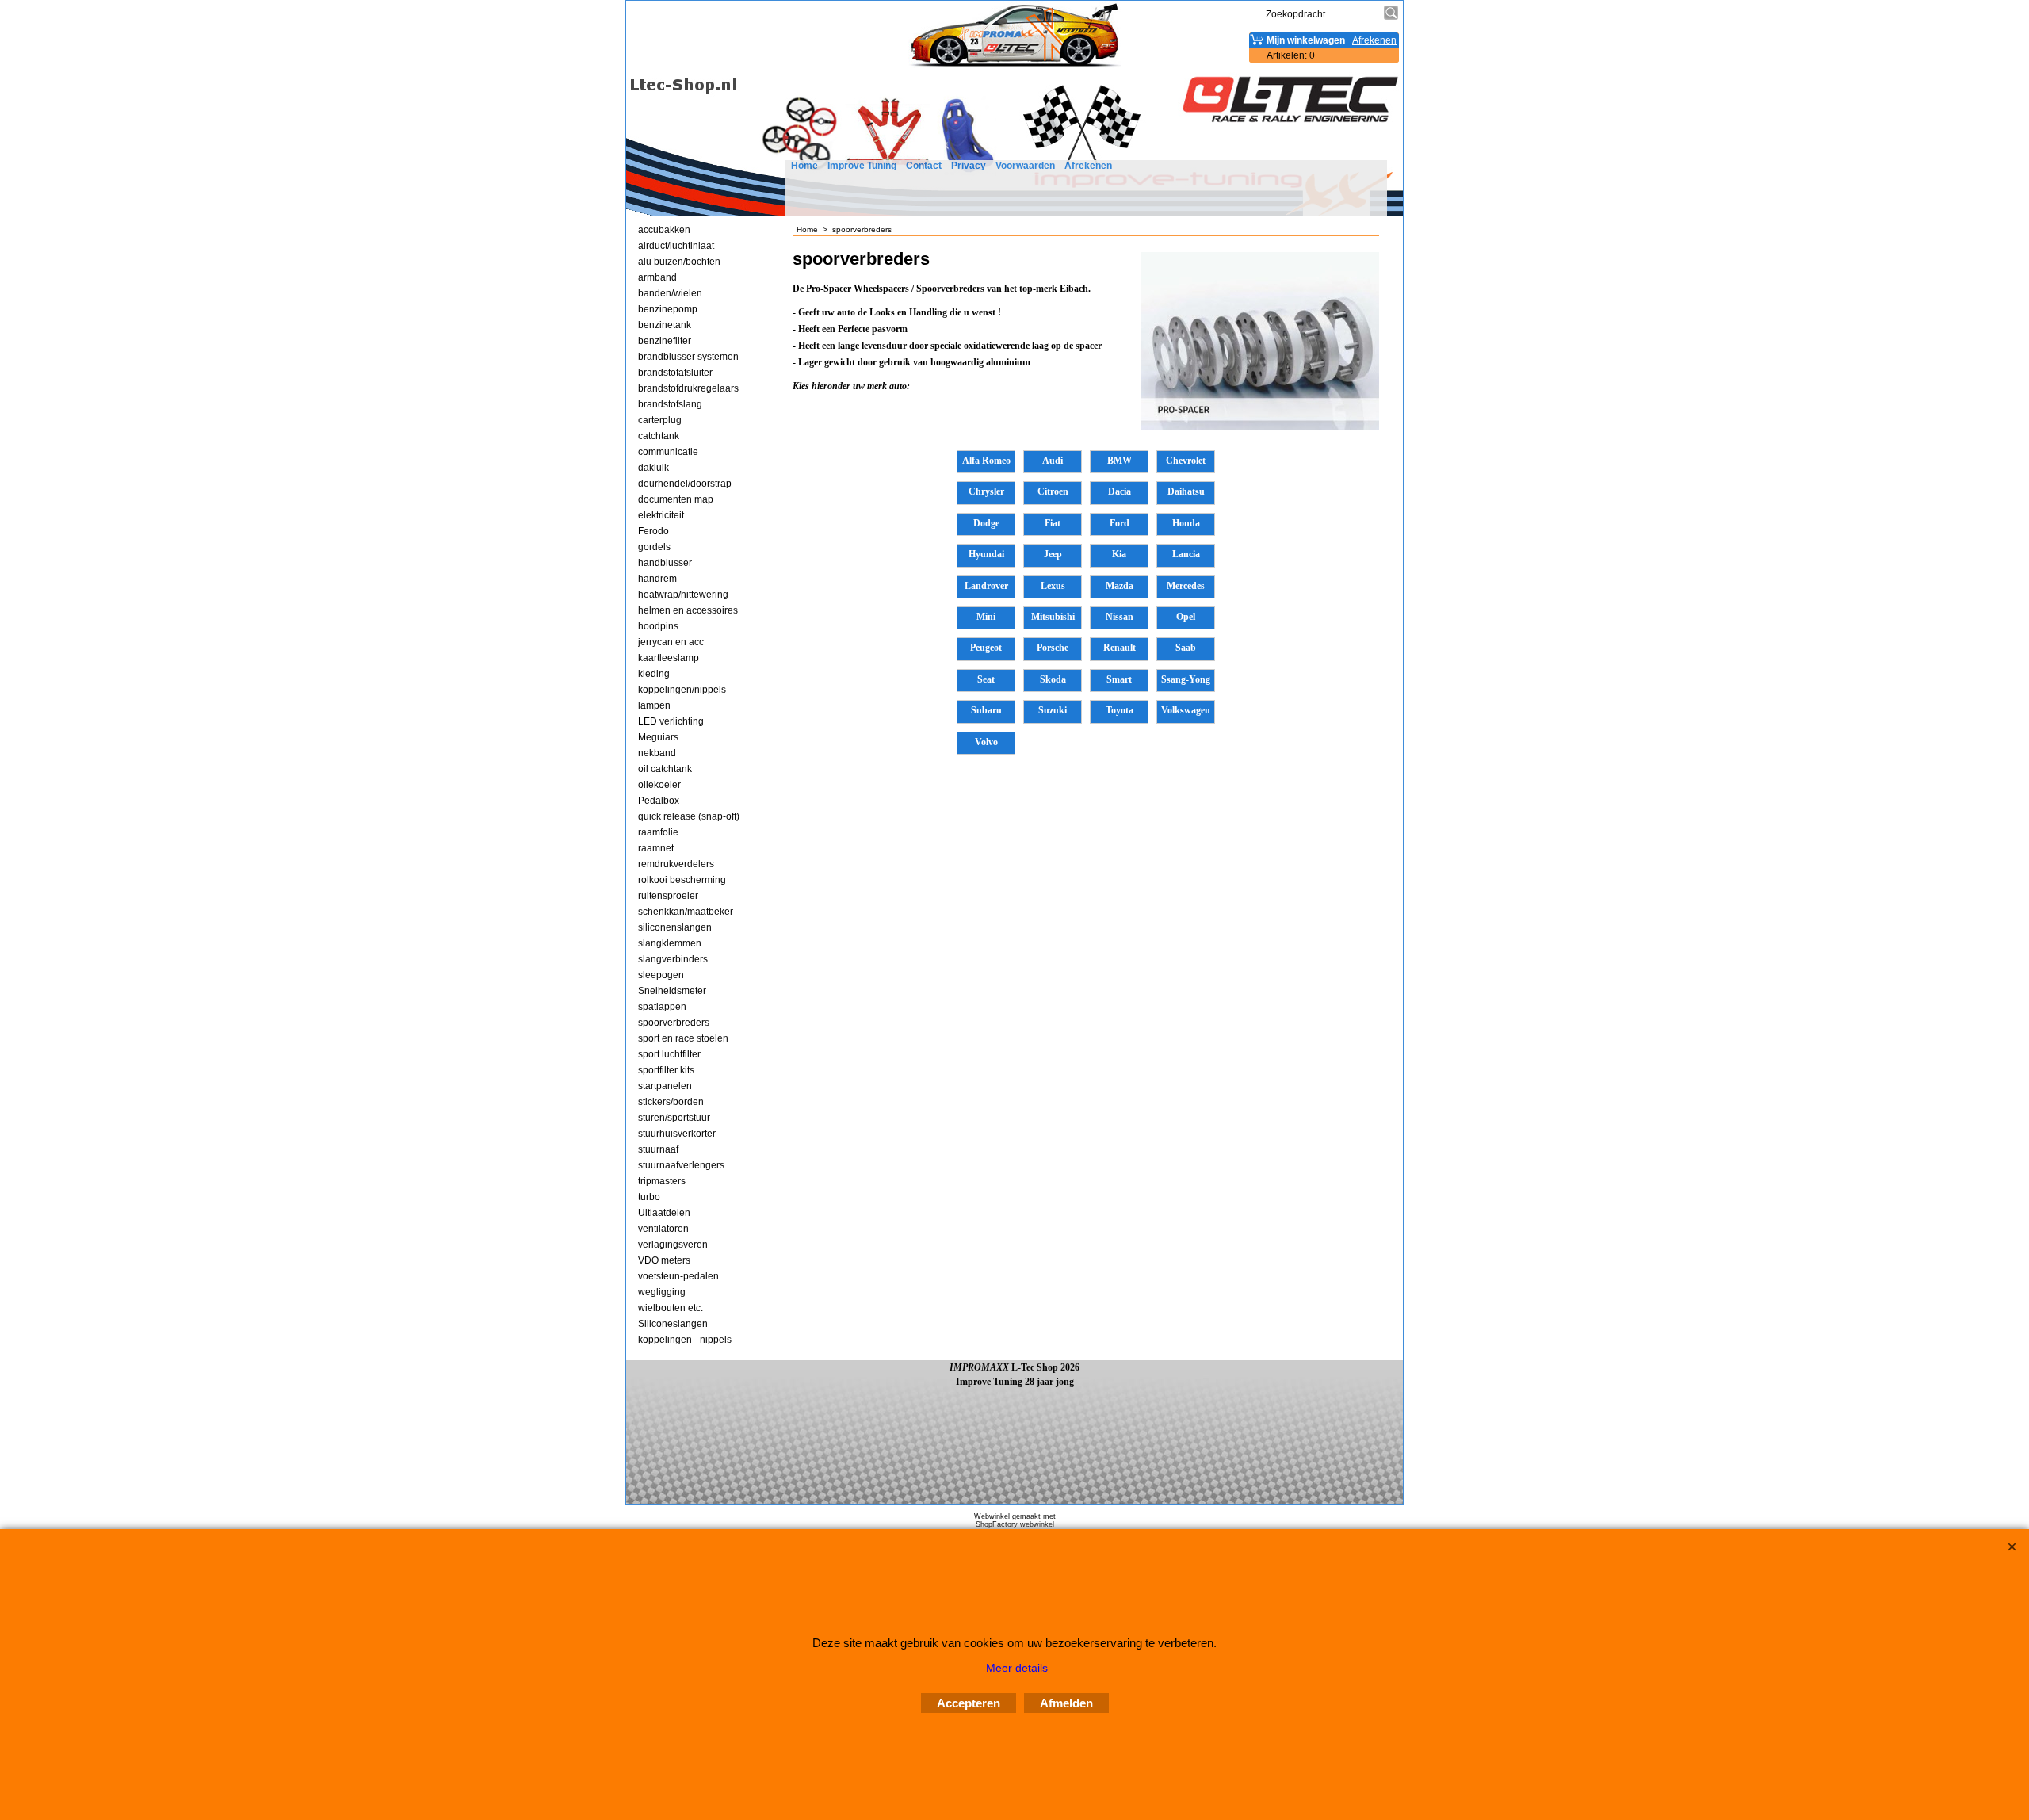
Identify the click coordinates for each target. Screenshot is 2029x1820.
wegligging (662, 1292)
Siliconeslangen (673, 1324)
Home (804, 166)
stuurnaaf (658, 1149)
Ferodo (653, 531)
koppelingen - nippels (685, 1340)
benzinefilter (665, 341)
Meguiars (658, 737)
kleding (654, 674)
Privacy (969, 166)
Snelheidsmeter (672, 991)
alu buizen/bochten (679, 262)
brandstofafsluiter (675, 373)
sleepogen (661, 975)
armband (657, 277)
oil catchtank (665, 769)
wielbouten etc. (671, 1308)
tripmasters (662, 1181)
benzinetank (665, 325)
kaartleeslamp (669, 658)
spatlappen (662, 1007)
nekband (657, 753)
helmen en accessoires (688, 610)
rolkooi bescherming (682, 880)
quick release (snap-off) (689, 816)
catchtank (659, 436)
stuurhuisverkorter (677, 1134)
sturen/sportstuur (674, 1118)
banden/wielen (670, 293)
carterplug (660, 420)
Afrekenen (1088, 166)
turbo (649, 1197)
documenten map (676, 499)
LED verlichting (671, 721)
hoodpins (658, 626)
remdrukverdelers (676, 864)
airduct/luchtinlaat (676, 246)
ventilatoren (663, 1229)
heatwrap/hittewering (683, 595)
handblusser (665, 563)
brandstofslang (670, 404)
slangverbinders (673, 959)
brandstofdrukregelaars (688, 388)
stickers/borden (671, 1102)
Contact (924, 166)
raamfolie (658, 832)
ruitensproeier (668, 896)
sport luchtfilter (669, 1054)
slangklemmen (670, 943)
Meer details (1017, 1668)
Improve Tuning (862, 166)
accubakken (664, 230)
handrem (657, 579)
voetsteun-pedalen (678, 1276)
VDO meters (664, 1260)
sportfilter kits (666, 1070)
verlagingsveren (673, 1245)
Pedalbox (659, 801)
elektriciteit (661, 515)
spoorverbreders (674, 1023)
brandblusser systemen (688, 357)
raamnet (656, 848)
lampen (654, 705)
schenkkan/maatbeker (686, 912)
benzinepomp (668, 309)
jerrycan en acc (671, 642)
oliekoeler (659, 785)
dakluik (653, 468)
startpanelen (665, 1086)
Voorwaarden (1025, 166)
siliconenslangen (675, 927)
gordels (654, 547)
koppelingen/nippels (682, 690)
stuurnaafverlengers (681, 1165)
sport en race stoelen (683, 1038)
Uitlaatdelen (664, 1213)
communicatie (668, 452)
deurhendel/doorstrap (685, 484)
